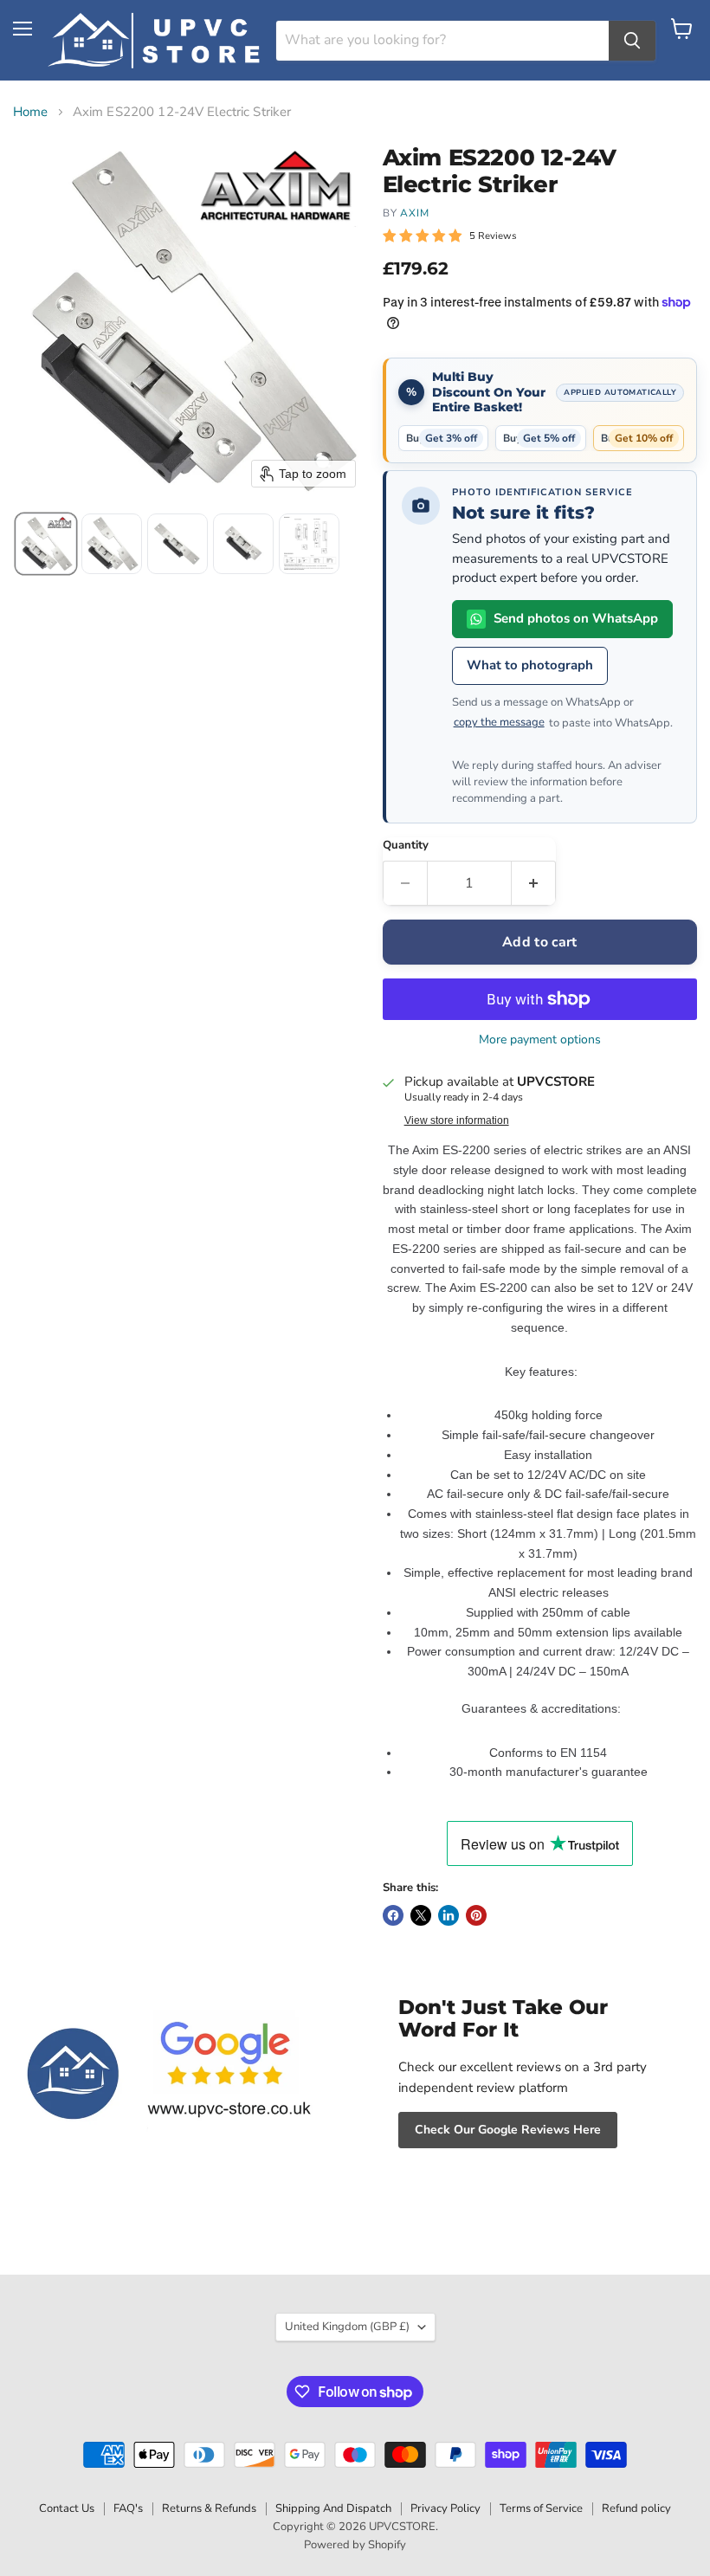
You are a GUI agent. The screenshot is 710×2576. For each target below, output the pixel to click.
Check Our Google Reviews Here (508, 2130)
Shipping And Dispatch (333, 2508)
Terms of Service (541, 2508)
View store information (457, 1120)
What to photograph (530, 665)
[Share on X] (421, 1915)
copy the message (499, 722)
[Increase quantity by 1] (534, 883)
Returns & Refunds (209, 2508)
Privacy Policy (445, 2508)
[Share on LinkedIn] (449, 1915)
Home (31, 112)
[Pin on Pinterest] (476, 1915)
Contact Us (67, 2508)
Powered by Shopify (355, 2545)
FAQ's (128, 2508)
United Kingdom (347, 2327)
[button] (46, 544)
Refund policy (636, 2508)
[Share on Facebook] (393, 1915)
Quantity (406, 846)
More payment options (540, 1040)
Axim (415, 213)
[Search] (632, 41)
